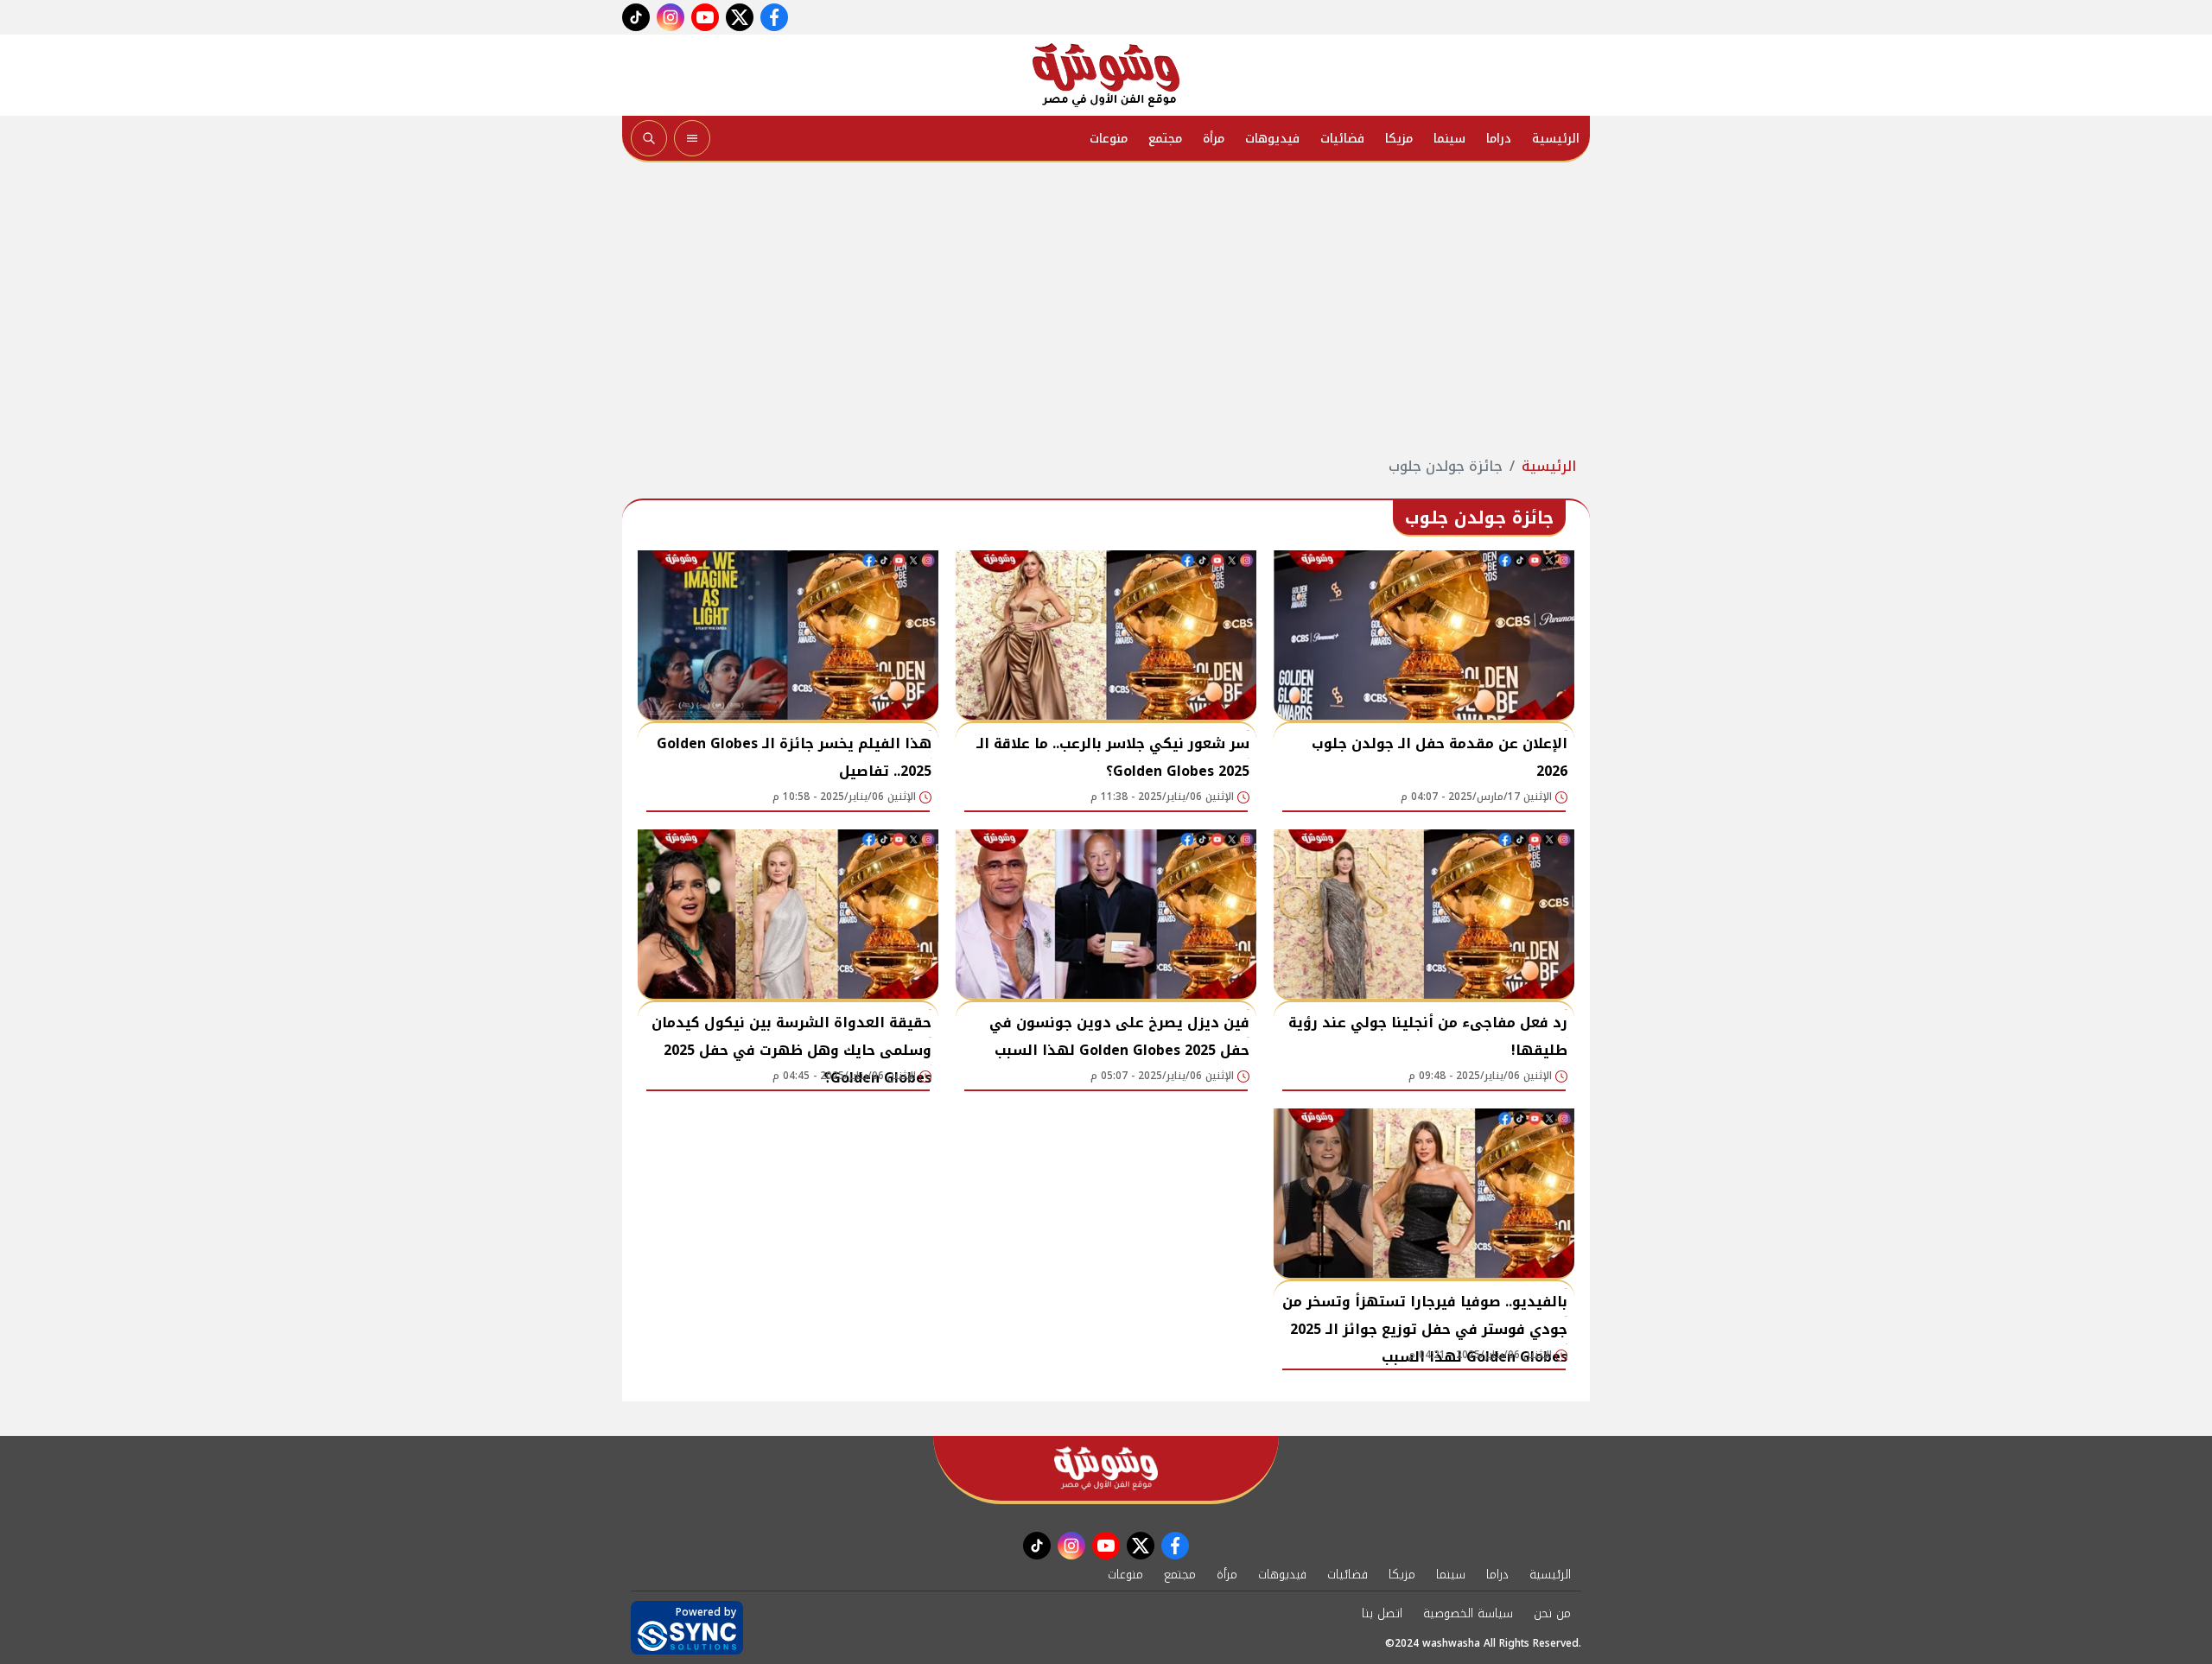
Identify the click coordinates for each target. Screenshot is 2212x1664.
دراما (1499, 139)
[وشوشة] (1106, 75)
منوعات (1109, 139)
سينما (1449, 139)
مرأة (1214, 139)
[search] (649, 138)
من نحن (1552, 1613)
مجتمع (1165, 139)
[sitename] (1106, 1468)
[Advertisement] (1106, 309)
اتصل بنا (1382, 1613)
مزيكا (1399, 139)
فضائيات (1342, 139)
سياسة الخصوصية (1468, 1613)
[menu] (692, 138)
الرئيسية (1556, 139)
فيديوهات (1272, 139)
